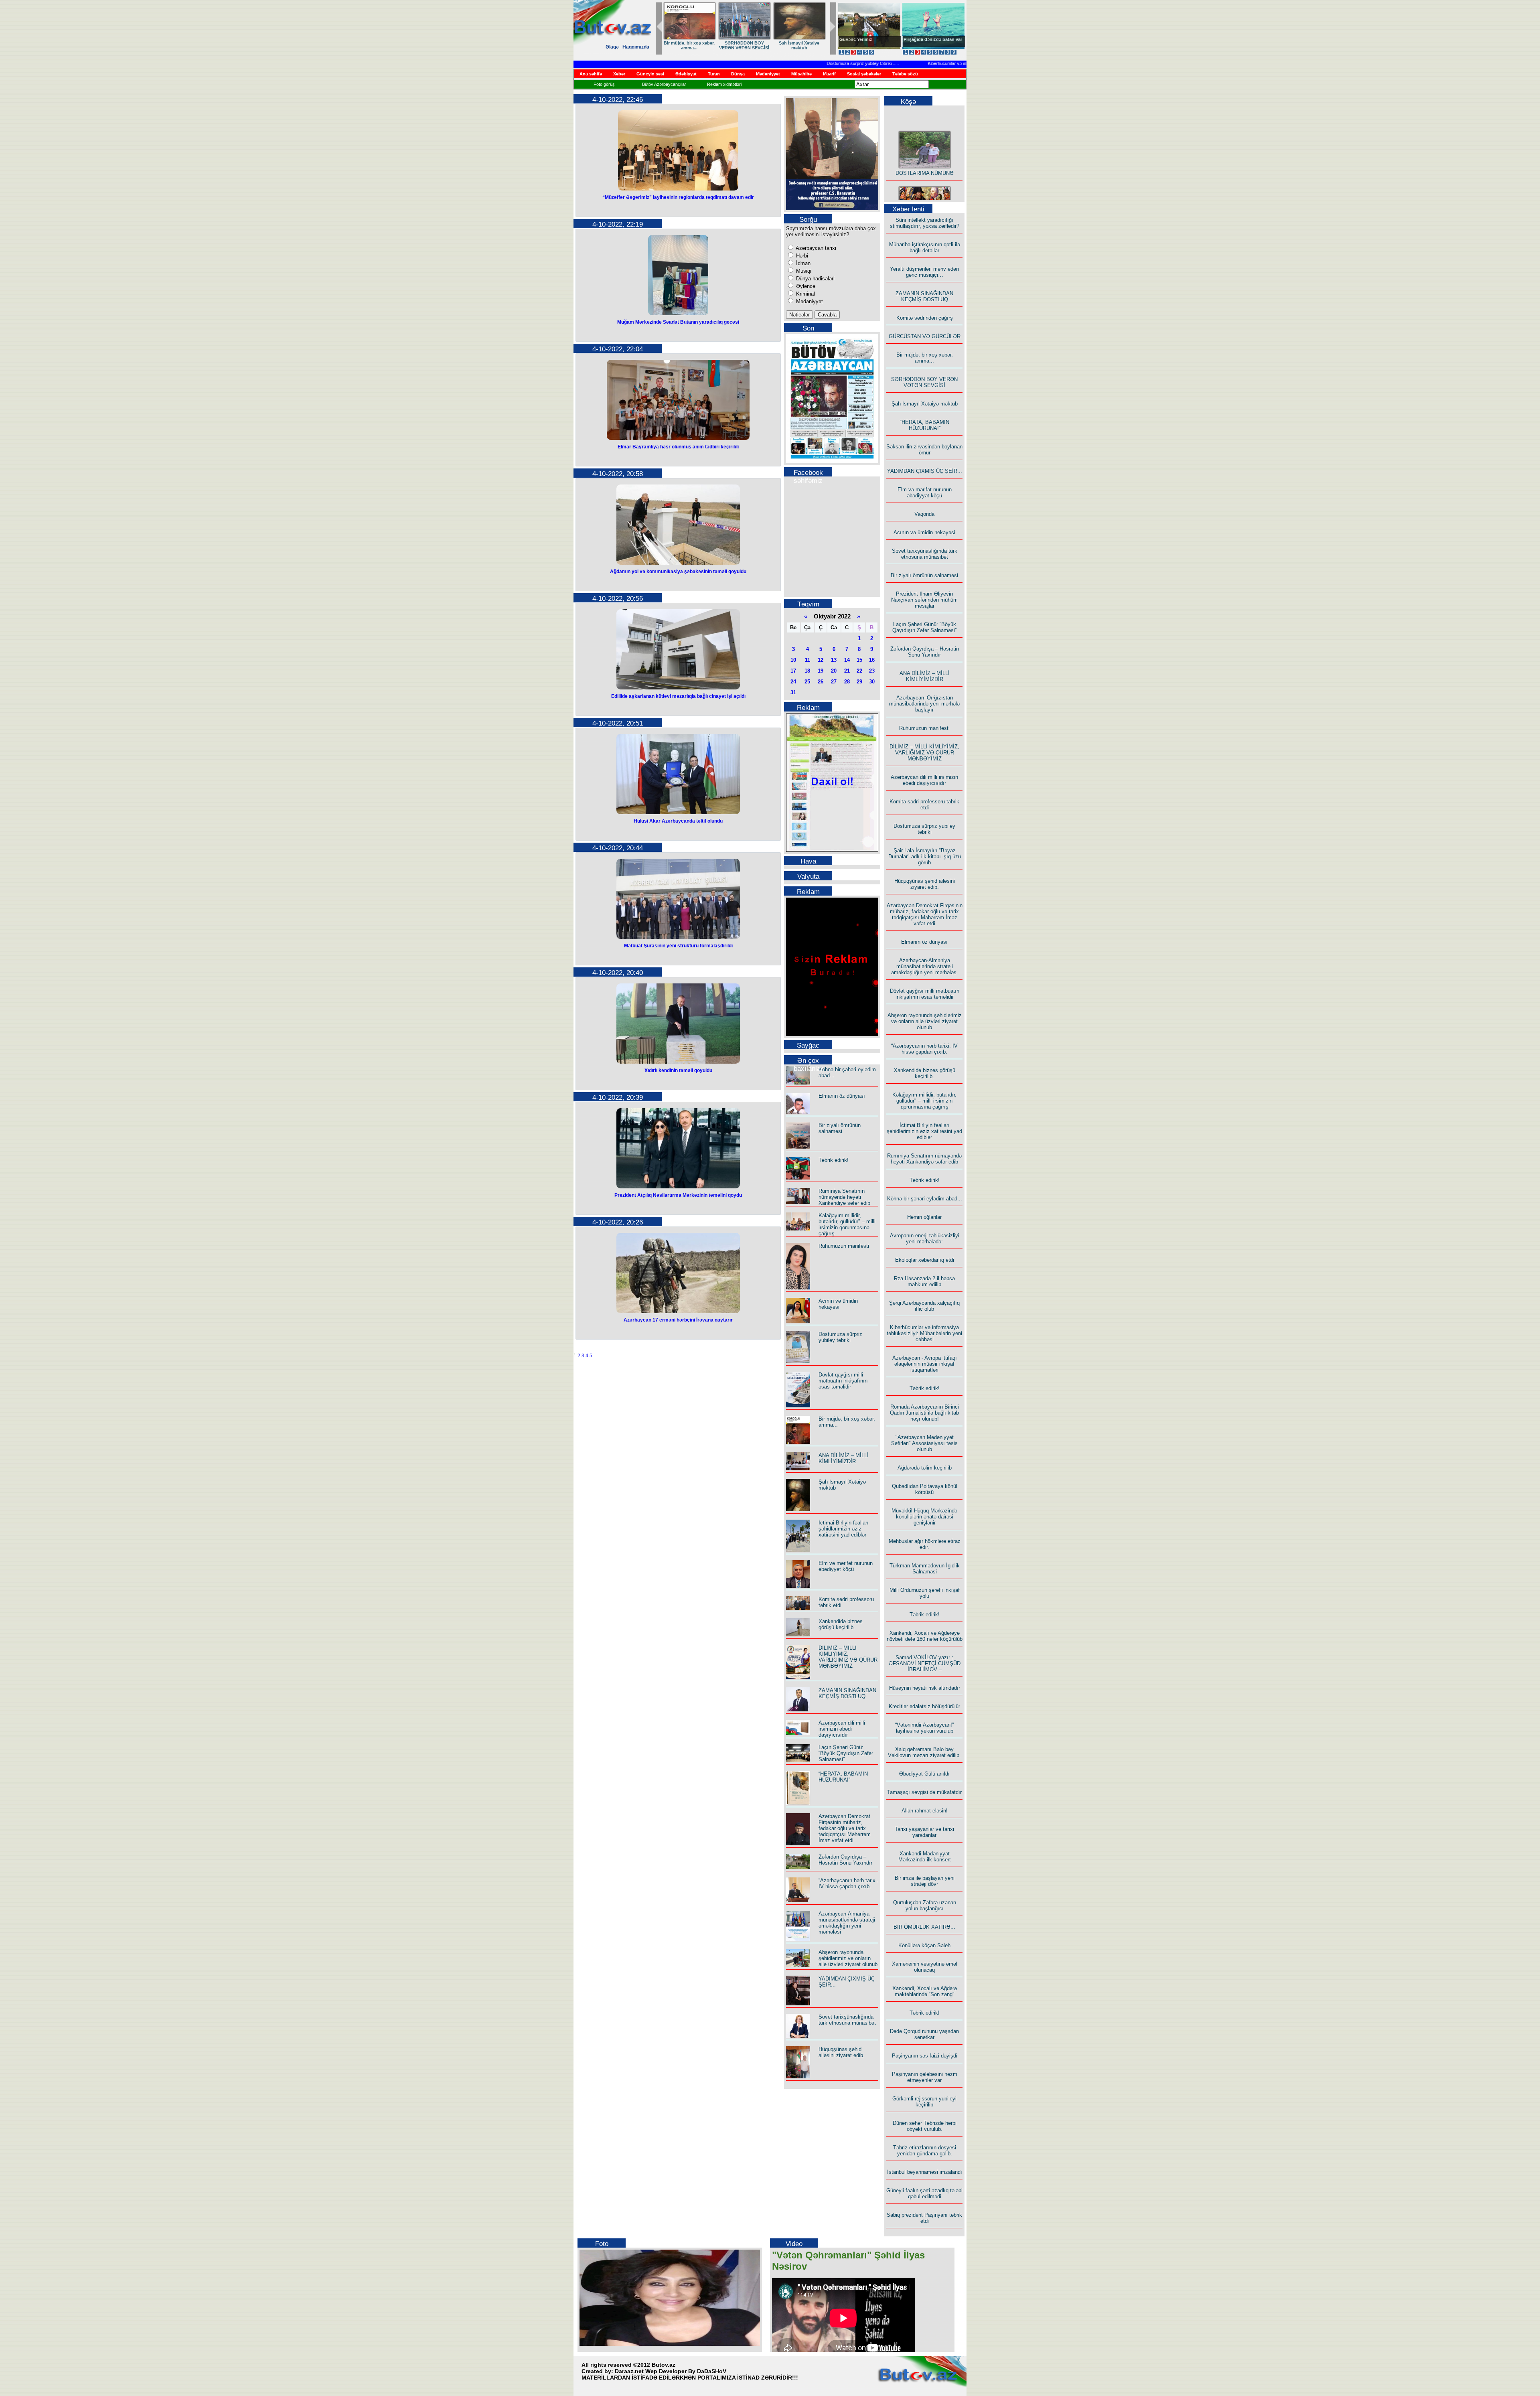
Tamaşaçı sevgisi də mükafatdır (924, 1792)
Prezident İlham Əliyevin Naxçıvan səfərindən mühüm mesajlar (924, 600)
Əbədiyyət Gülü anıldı (924, 1774)
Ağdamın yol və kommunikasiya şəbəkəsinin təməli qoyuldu (678, 572)
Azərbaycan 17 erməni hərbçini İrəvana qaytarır (678, 1320)
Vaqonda (924, 514)
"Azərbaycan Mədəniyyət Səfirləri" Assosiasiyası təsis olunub (924, 1443)
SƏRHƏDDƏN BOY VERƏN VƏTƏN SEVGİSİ (924, 382)
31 (793, 692)
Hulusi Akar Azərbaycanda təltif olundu (678, 821)
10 (793, 660)
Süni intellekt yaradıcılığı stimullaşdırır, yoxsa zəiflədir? (925, 223)
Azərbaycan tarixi (815, 248)
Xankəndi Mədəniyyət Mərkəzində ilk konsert (925, 1857)
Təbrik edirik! (834, 1160)
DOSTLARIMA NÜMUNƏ (925, 144)
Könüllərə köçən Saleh (924, 1945)
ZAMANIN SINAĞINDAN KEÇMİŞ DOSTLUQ (847, 1693)
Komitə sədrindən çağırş (925, 318)
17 (793, 671)
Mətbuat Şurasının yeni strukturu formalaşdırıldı (678, 946)
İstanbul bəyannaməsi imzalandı (925, 2172)
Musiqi (803, 271)
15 (859, 660)
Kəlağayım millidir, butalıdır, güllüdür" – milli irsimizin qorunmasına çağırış (847, 1224)
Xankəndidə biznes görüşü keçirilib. (841, 1624)
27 (834, 682)
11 (807, 660)
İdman (802, 263)
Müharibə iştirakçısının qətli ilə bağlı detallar (925, 247)
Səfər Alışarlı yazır (924, 200)
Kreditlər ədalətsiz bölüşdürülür (924, 1706)
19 (821, 671)
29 (859, 682)
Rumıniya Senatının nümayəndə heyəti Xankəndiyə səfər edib (844, 1197)
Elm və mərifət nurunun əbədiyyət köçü (799, 45)
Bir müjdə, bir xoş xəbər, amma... (925, 358)
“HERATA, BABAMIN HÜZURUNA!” (689, 45)
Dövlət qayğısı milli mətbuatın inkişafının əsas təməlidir (843, 1381)
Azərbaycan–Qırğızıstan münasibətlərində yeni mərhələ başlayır (924, 704)
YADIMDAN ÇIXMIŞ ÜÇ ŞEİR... (744, 45)
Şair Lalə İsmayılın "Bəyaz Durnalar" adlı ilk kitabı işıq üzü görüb (925, 856)
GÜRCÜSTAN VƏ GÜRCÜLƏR (925, 336)
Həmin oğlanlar (924, 1217)
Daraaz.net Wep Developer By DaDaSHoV (671, 2371)
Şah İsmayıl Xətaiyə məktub (925, 404)
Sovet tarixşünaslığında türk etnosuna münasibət (847, 2020)
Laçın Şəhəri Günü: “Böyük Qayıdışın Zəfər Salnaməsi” (846, 1753)
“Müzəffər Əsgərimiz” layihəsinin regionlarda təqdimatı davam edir (678, 197)
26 (821, 682)
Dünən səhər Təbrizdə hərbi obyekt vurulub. (925, 2126)
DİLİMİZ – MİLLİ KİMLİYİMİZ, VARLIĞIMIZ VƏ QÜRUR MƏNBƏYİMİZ (848, 1657)
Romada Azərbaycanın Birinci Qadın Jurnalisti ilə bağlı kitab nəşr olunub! (924, 1413)
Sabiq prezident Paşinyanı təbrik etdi (924, 2218)
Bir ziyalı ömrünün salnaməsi (840, 1128)
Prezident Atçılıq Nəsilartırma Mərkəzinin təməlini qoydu (678, 1195)
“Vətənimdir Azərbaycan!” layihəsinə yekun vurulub (924, 1728)
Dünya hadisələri (815, 279)
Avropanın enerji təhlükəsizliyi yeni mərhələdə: (925, 1239)
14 (847, 660)
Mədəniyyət (809, 301)
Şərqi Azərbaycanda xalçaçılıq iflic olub (924, 1306)
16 (872, 660)
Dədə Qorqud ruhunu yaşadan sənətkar (924, 2034)
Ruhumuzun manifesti (844, 1246)
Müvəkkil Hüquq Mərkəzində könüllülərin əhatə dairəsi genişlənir (924, 1517)
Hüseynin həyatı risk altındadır (925, 1688)
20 (834, 671)
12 (821, 660)
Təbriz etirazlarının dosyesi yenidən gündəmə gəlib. (925, 2151)
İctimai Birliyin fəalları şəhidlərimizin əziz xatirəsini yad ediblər (844, 1529)
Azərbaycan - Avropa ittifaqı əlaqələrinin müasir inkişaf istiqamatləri (925, 1364)
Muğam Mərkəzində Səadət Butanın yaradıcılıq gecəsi (678, 322)
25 (807, 682)
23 (872, 671)
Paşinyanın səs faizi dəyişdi (925, 2056)
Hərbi (801, 256)
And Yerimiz (852, 39)
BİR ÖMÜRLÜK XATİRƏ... (924, 1927)
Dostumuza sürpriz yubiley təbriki (801, 63)
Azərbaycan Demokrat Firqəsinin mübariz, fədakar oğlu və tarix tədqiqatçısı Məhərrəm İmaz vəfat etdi (845, 1828)
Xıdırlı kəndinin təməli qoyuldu (678, 1070)
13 (834, 660)
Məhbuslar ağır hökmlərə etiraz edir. (925, 1544)
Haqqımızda (636, 47)
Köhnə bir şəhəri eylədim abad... (925, 1199)
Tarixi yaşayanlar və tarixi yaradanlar (924, 1832)
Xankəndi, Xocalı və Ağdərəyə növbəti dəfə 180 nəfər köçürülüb (925, 1636)
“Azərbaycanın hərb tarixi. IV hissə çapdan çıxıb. (848, 1883)
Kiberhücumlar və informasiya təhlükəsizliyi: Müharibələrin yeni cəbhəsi (939, 63)
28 (847, 682)
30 (872, 682)
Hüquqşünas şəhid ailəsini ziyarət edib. (842, 2052)
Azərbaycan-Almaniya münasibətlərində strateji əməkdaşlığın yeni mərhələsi (847, 1923)
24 (793, 682)
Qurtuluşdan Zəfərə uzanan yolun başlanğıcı (925, 1905)
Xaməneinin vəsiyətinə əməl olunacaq (925, 1967)
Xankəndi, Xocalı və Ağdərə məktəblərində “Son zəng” (925, 1991)
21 (847, 671)
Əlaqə (612, 47)
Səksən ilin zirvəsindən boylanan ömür (924, 450)
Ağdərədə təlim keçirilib (925, 1468)
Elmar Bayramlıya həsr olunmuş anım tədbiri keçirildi (678, 447)
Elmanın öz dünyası (842, 1096)
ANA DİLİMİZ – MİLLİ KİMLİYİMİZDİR (844, 1458)
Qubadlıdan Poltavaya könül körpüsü (925, 1489)
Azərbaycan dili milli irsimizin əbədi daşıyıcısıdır (842, 1729)
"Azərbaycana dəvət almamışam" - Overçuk (927, 42)
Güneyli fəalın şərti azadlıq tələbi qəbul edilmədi (924, 2193)
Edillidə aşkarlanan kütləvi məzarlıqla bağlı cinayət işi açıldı (678, 696)
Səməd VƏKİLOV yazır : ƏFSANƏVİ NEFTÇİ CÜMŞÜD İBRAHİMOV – (925, 1663)
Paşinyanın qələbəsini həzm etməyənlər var (925, 2077)
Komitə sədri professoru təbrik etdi (924, 805)
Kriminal (805, 294)
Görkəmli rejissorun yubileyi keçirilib (924, 2102)
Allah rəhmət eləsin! (925, 1811)
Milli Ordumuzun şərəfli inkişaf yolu (925, 1593)
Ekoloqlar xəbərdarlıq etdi (925, 1260)
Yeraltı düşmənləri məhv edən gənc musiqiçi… (924, 272)
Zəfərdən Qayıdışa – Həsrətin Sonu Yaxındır (845, 1860)
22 (859, 671)
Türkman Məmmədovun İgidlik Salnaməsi (925, 1569)
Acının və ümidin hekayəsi (838, 1304)
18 (807, 671)
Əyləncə (805, 286)
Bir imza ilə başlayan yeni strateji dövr (925, 1881)
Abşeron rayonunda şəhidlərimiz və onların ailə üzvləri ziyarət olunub (848, 1958)
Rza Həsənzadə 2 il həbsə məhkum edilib (924, 1281)
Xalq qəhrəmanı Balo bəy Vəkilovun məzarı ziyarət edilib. (924, 1752)
